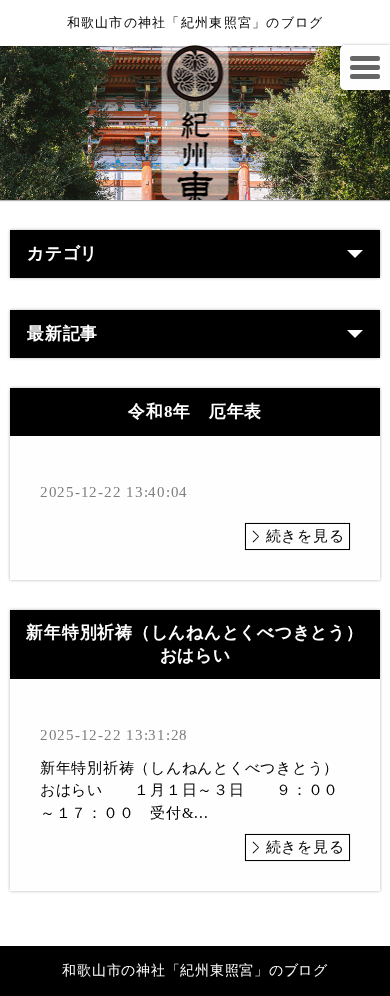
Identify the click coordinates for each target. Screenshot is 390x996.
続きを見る (305, 536)
